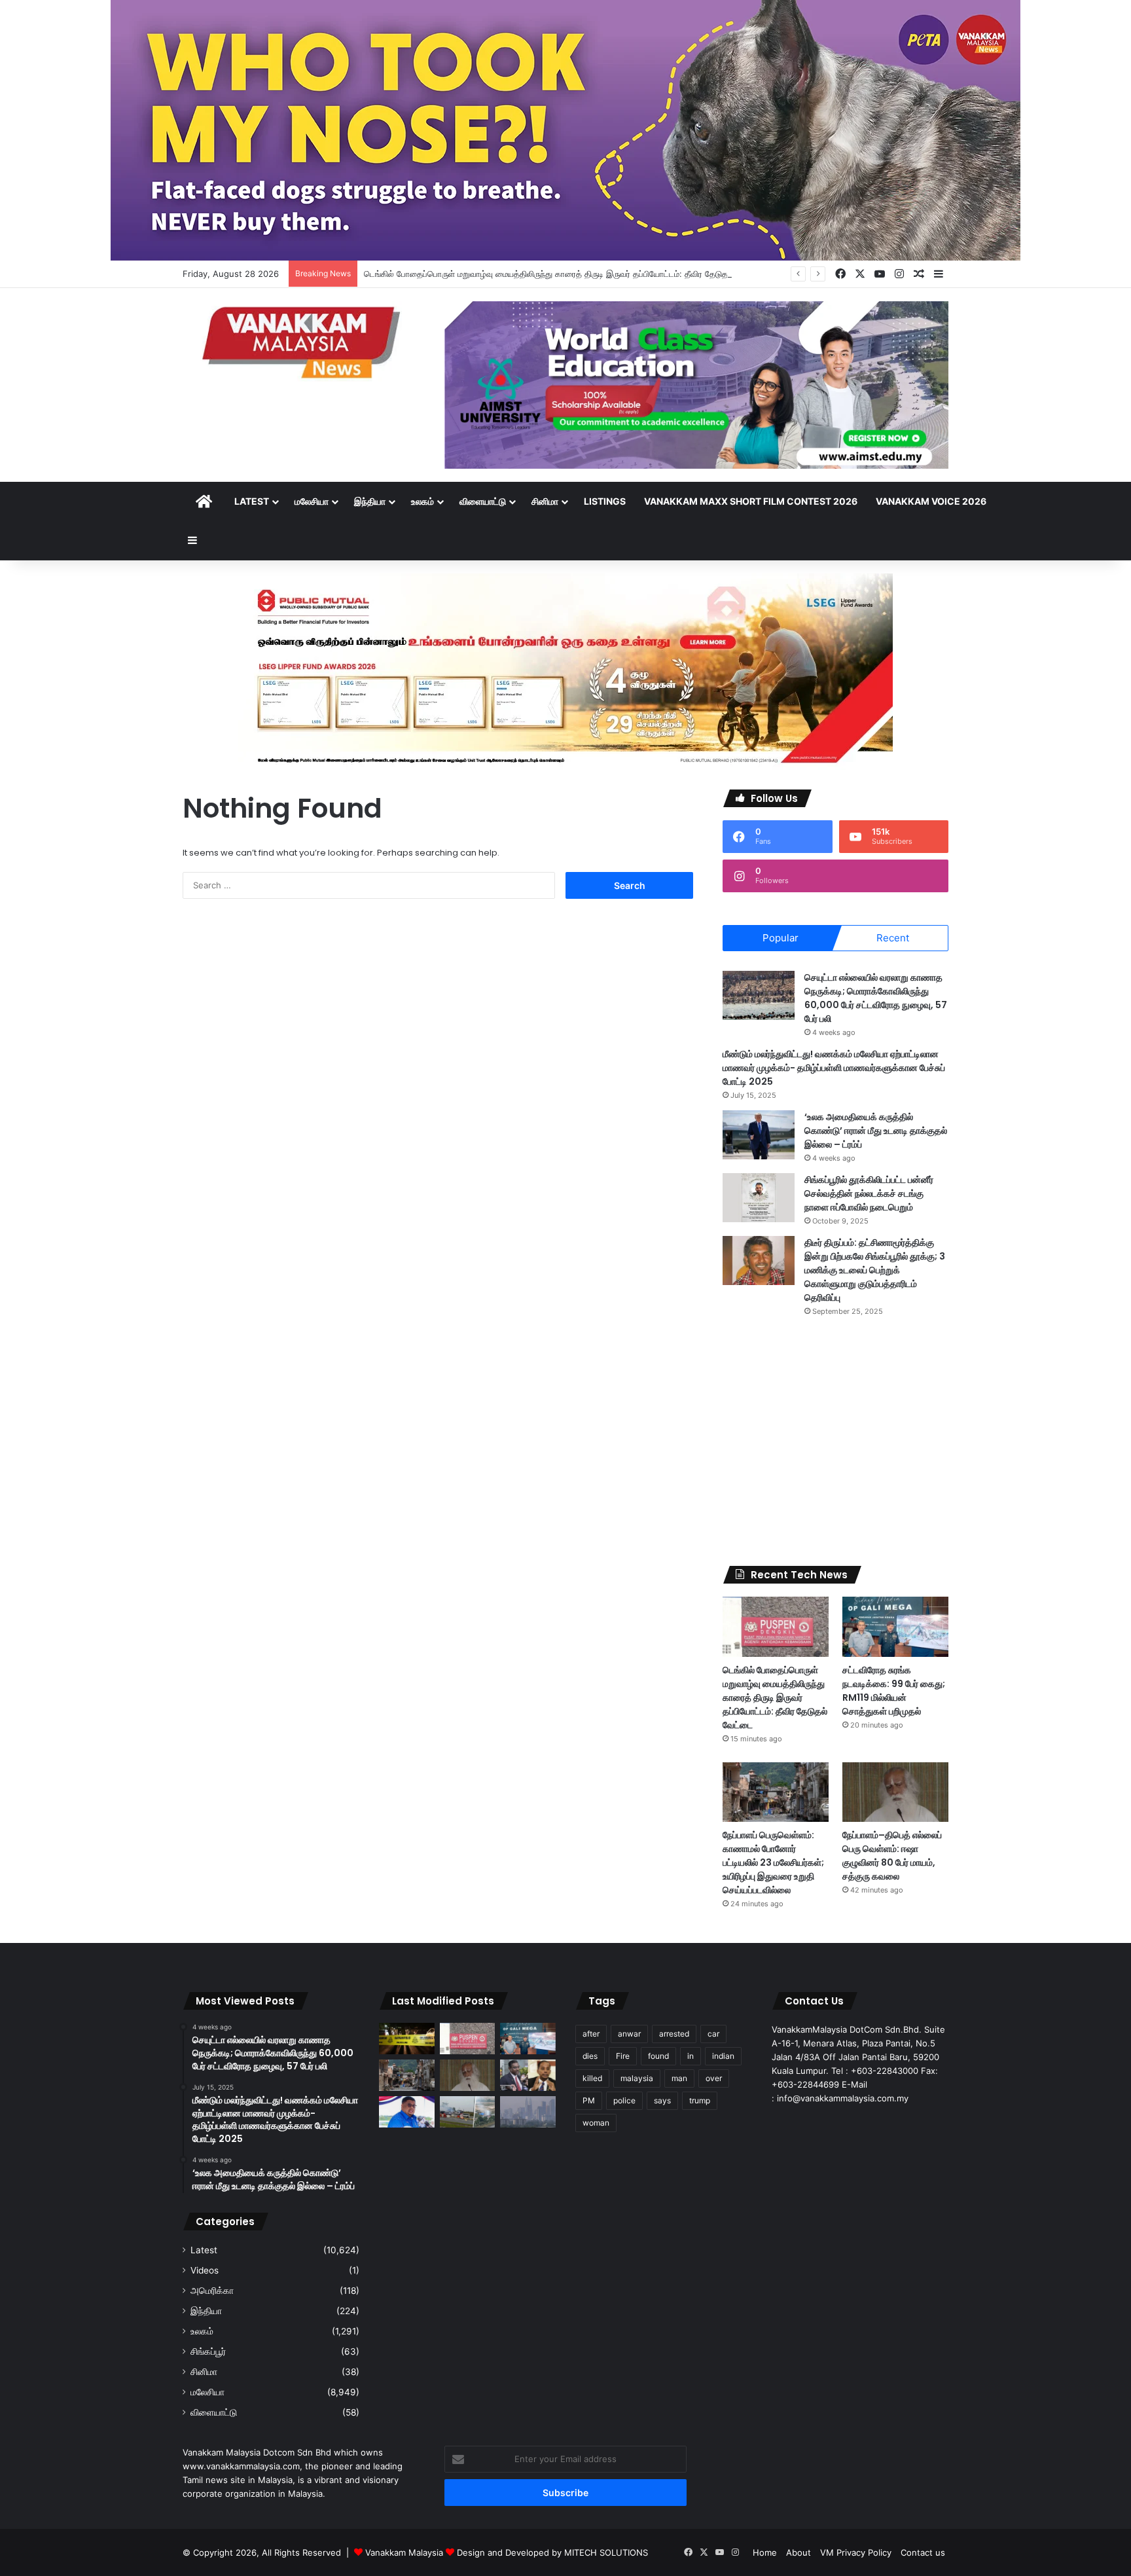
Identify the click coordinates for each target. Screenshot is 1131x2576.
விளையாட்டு (483, 501)
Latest (252, 501)
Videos (205, 2270)
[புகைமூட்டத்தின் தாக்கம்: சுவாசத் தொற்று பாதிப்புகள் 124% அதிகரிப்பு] (528, 2112)
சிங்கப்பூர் (208, 2351)
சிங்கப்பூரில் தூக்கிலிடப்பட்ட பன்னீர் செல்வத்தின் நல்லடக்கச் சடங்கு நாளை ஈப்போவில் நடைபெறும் (869, 1193)
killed (592, 2078)
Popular (781, 938)
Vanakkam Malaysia (405, 2552)
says (662, 2100)
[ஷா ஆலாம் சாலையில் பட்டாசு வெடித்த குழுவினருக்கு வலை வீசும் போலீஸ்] (468, 2112)
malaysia (637, 2078)
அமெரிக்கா (212, 2291)
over (714, 2078)
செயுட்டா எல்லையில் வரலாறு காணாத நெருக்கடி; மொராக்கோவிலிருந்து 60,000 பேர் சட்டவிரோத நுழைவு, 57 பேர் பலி (876, 998)
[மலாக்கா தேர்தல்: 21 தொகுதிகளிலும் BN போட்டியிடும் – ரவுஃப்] (407, 2112)
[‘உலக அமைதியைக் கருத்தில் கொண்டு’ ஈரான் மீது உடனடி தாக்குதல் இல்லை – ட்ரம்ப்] (759, 1135)
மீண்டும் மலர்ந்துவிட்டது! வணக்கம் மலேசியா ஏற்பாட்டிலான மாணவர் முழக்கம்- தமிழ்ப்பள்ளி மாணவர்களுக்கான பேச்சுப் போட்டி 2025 (834, 1068)
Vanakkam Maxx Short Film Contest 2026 (751, 501)
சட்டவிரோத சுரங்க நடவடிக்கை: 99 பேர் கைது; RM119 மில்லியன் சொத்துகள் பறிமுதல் (894, 1691)
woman (596, 2123)
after (591, 2034)
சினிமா (545, 501)
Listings (605, 501)
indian (723, 2056)
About (799, 2552)
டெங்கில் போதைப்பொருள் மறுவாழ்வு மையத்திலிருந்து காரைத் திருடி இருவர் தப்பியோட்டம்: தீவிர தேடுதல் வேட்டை (565, 274)
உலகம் (422, 501)
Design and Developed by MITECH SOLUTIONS (552, 2552)
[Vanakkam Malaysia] (304, 341)
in (691, 2056)
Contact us (923, 2552)
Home (765, 2552)
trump (700, 2100)
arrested (674, 2034)
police (624, 2100)
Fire (623, 2056)
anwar (629, 2034)
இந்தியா (370, 501)
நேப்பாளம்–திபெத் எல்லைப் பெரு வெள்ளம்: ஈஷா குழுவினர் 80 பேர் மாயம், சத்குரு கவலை (892, 1856)
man (679, 2078)
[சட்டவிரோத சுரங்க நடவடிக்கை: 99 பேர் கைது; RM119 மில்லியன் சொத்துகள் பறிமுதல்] (895, 1626)
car (713, 2034)
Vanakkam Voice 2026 (931, 501)
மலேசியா (312, 501)
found (658, 2056)
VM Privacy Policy (856, 2552)
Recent (893, 938)
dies (590, 2056)
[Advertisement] (835, 1442)
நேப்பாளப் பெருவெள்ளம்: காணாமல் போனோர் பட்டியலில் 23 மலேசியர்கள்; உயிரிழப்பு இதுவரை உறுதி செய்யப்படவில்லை (773, 1862)
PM (589, 2100)
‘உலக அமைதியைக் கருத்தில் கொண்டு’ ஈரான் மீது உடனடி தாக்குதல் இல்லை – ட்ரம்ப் (876, 1131)
